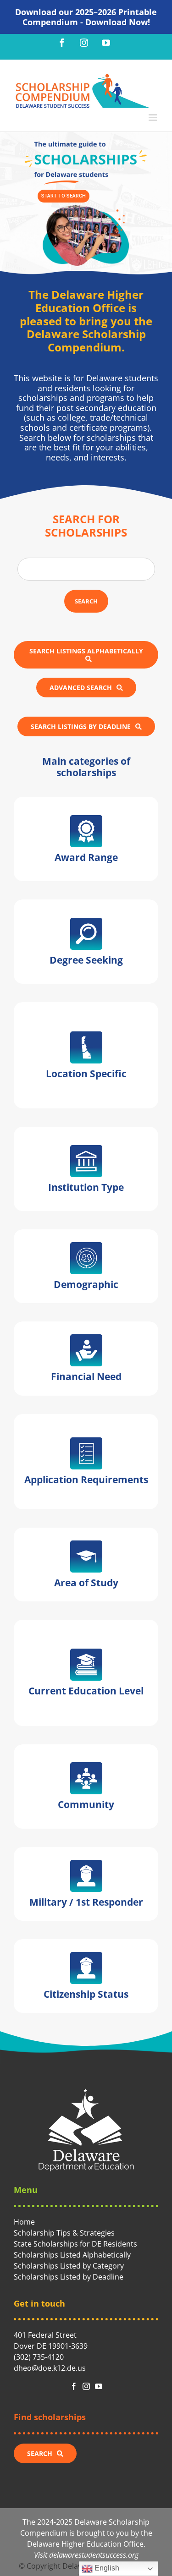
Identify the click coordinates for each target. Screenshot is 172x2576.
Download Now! (118, 22)
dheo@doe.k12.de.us (50, 2368)
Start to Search (64, 196)
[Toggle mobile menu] (153, 118)
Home (24, 2222)
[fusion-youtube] (99, 2386)
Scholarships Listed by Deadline (69, 2277)
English (106, 2568)
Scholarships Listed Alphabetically (72, 2255)
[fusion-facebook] (74, 2386)
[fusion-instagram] (86, 2386)
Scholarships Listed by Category (69, 2266)
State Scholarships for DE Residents (75, 2244)
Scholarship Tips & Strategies (64, 2233)
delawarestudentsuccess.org (94, 2555)
